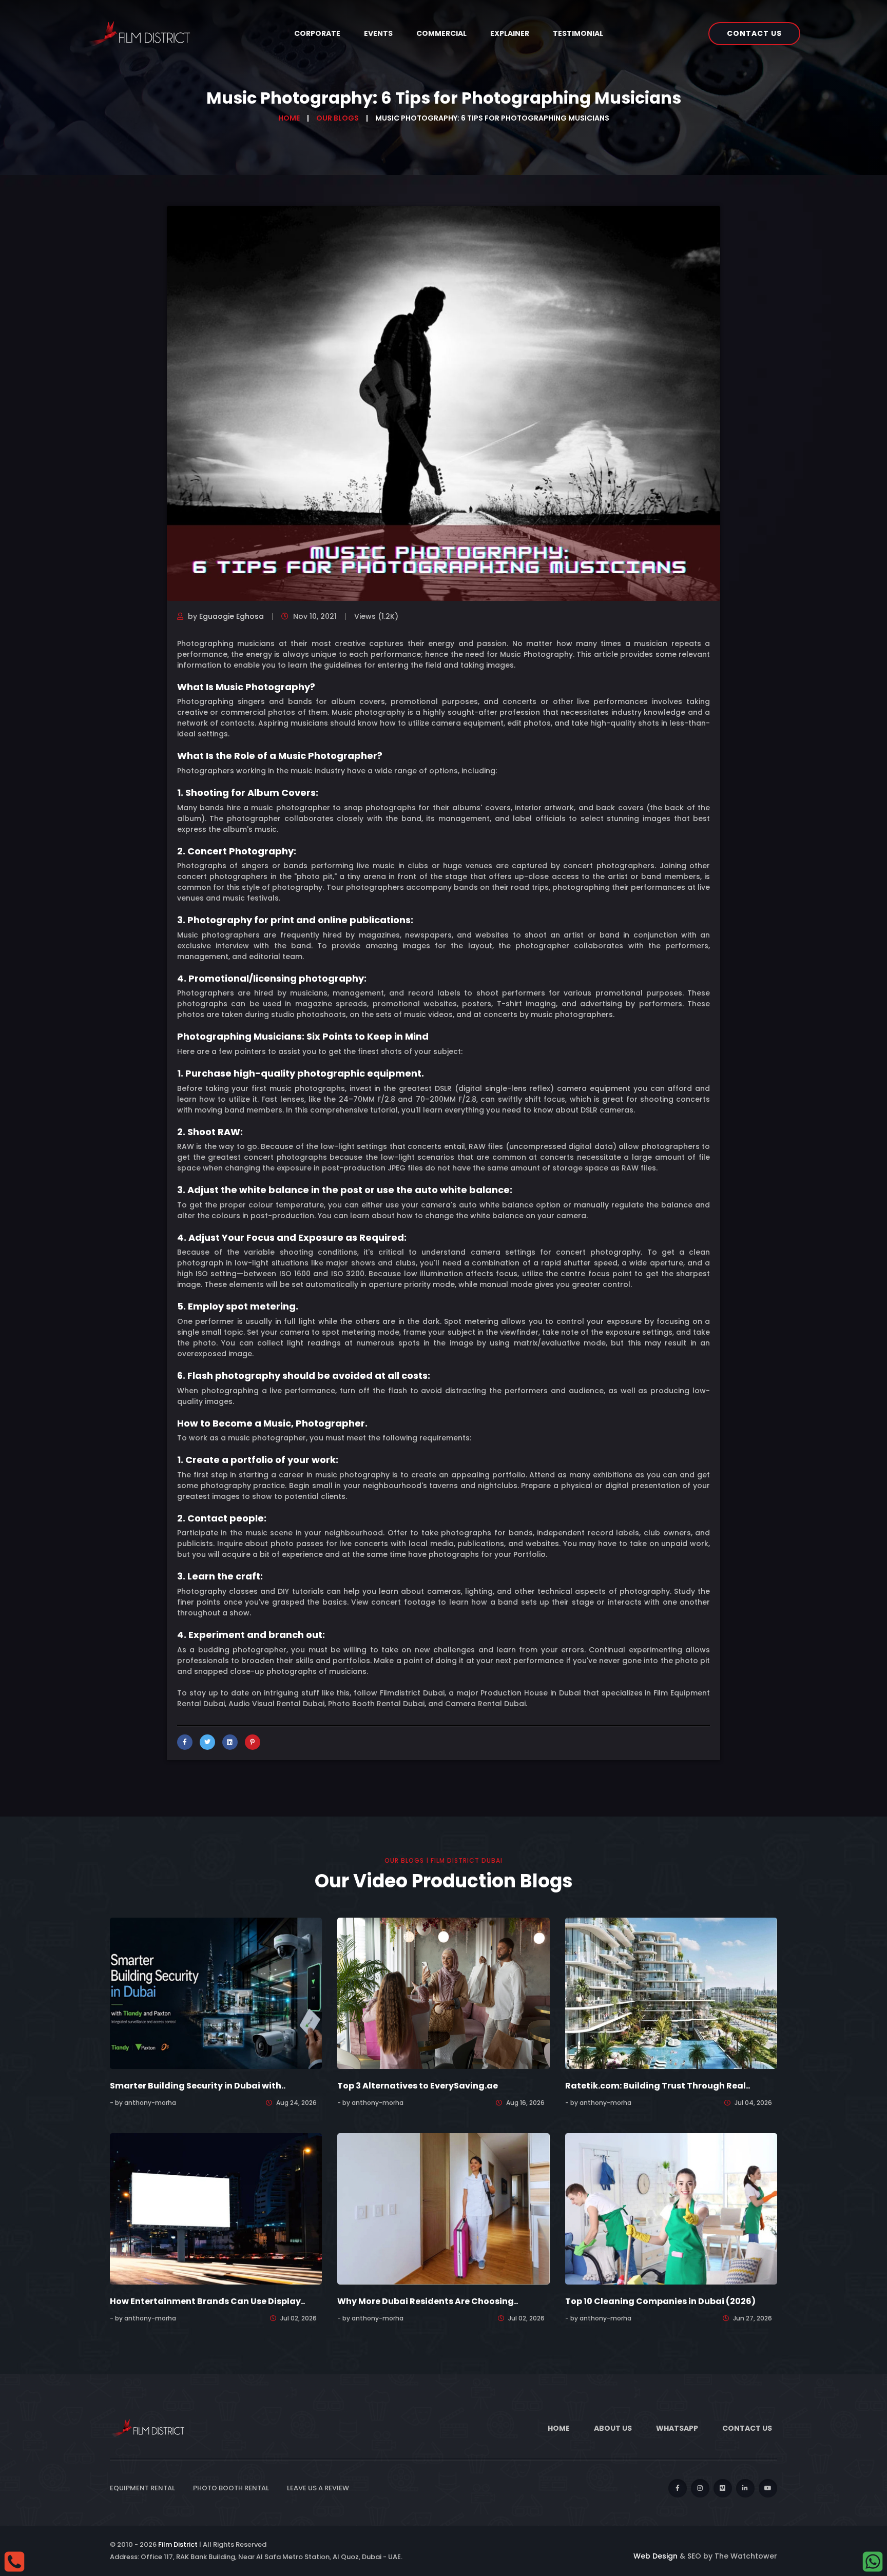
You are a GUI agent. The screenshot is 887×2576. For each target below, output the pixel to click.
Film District (178, 2544)
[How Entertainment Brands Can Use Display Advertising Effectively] (216, 2208)
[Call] (14, 2561)
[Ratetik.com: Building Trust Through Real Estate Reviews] (671, 1993)
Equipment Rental (142, 2488)
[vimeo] (723, 2488)
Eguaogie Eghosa (232, 616)
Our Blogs (338, 118)
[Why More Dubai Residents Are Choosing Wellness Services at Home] (443, 2208)
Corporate (317, 33)
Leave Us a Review (318, 2488)
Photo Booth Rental (231, 2488)
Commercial (441, 33)
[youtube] (768, 2488)
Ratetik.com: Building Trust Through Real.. (658, 2086)
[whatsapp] (873, 2561)
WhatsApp (677, 2428)
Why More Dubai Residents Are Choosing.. (428, 2301)
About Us (613, 2428)
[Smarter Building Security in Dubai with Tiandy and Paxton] (216, 1993)
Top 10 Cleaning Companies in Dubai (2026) (660, 2301)
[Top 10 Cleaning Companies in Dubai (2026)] (671, 2208)
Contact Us (754, 33)
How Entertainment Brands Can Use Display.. (207, 2301)
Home (289, 118)
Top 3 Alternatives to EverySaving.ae (418, 2086)
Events (378, 33)
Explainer (510, 33)
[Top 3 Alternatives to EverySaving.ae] (443, 1993)
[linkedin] (745, 2488)
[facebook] (678, 2488)
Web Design (655, 2556)
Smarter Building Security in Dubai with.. (198, 2086)
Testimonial (578, 33)
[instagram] (700, 2488)
